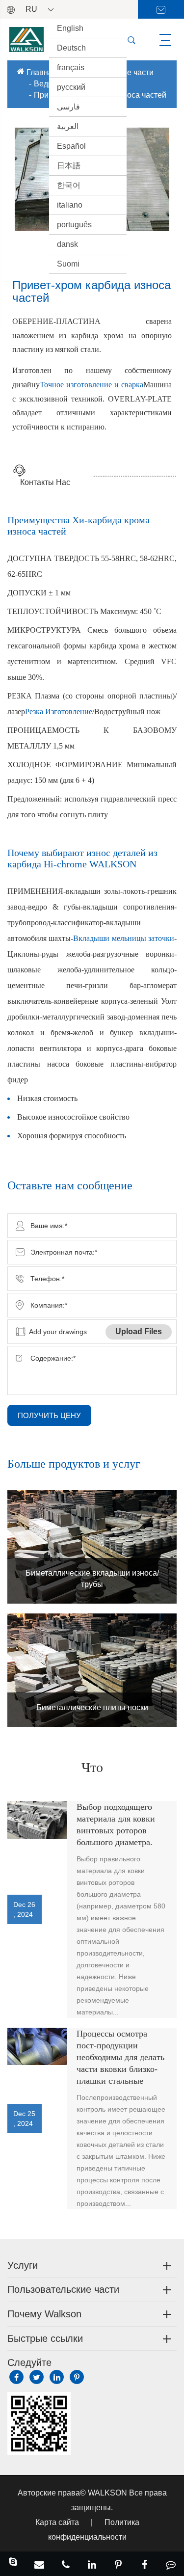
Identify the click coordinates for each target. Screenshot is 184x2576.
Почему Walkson (44, 2314)
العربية (68, 126)
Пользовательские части (63, 2289)
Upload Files (139, 1331)
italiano (70, 205)
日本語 (69, 166)
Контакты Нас (45, 482)
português (74, 225)
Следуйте (29, 2362)
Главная (42, 72)
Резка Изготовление (59, 711)
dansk (67, 244)
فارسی (68, 107)
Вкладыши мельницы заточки (124, 938)
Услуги (23, 2265)
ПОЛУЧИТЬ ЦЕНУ (49, 1415)
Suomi (68, 264)
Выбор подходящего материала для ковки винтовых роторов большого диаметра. (116, 1825)
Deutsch (71, 48)
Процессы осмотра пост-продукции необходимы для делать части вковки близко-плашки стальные (120, 2057)
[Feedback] (171, 2564)
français (71, 67)
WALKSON (108, 2493)
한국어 (69, 185)
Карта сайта (57, 2522)
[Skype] (13, 2564)
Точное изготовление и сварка (91, 385)
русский (71, 87)
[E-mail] (40, 2564)
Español (71, 146)
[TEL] (66, 2564)
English (70, 28)
